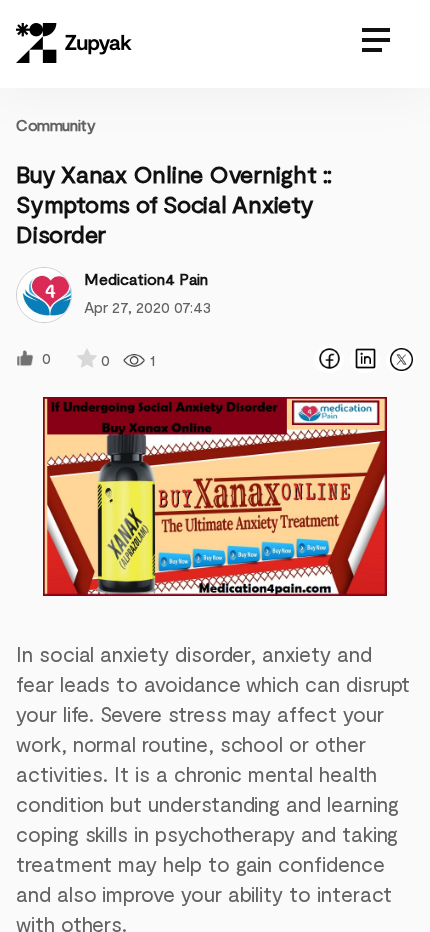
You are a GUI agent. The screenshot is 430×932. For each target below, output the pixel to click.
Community (55, 124)
